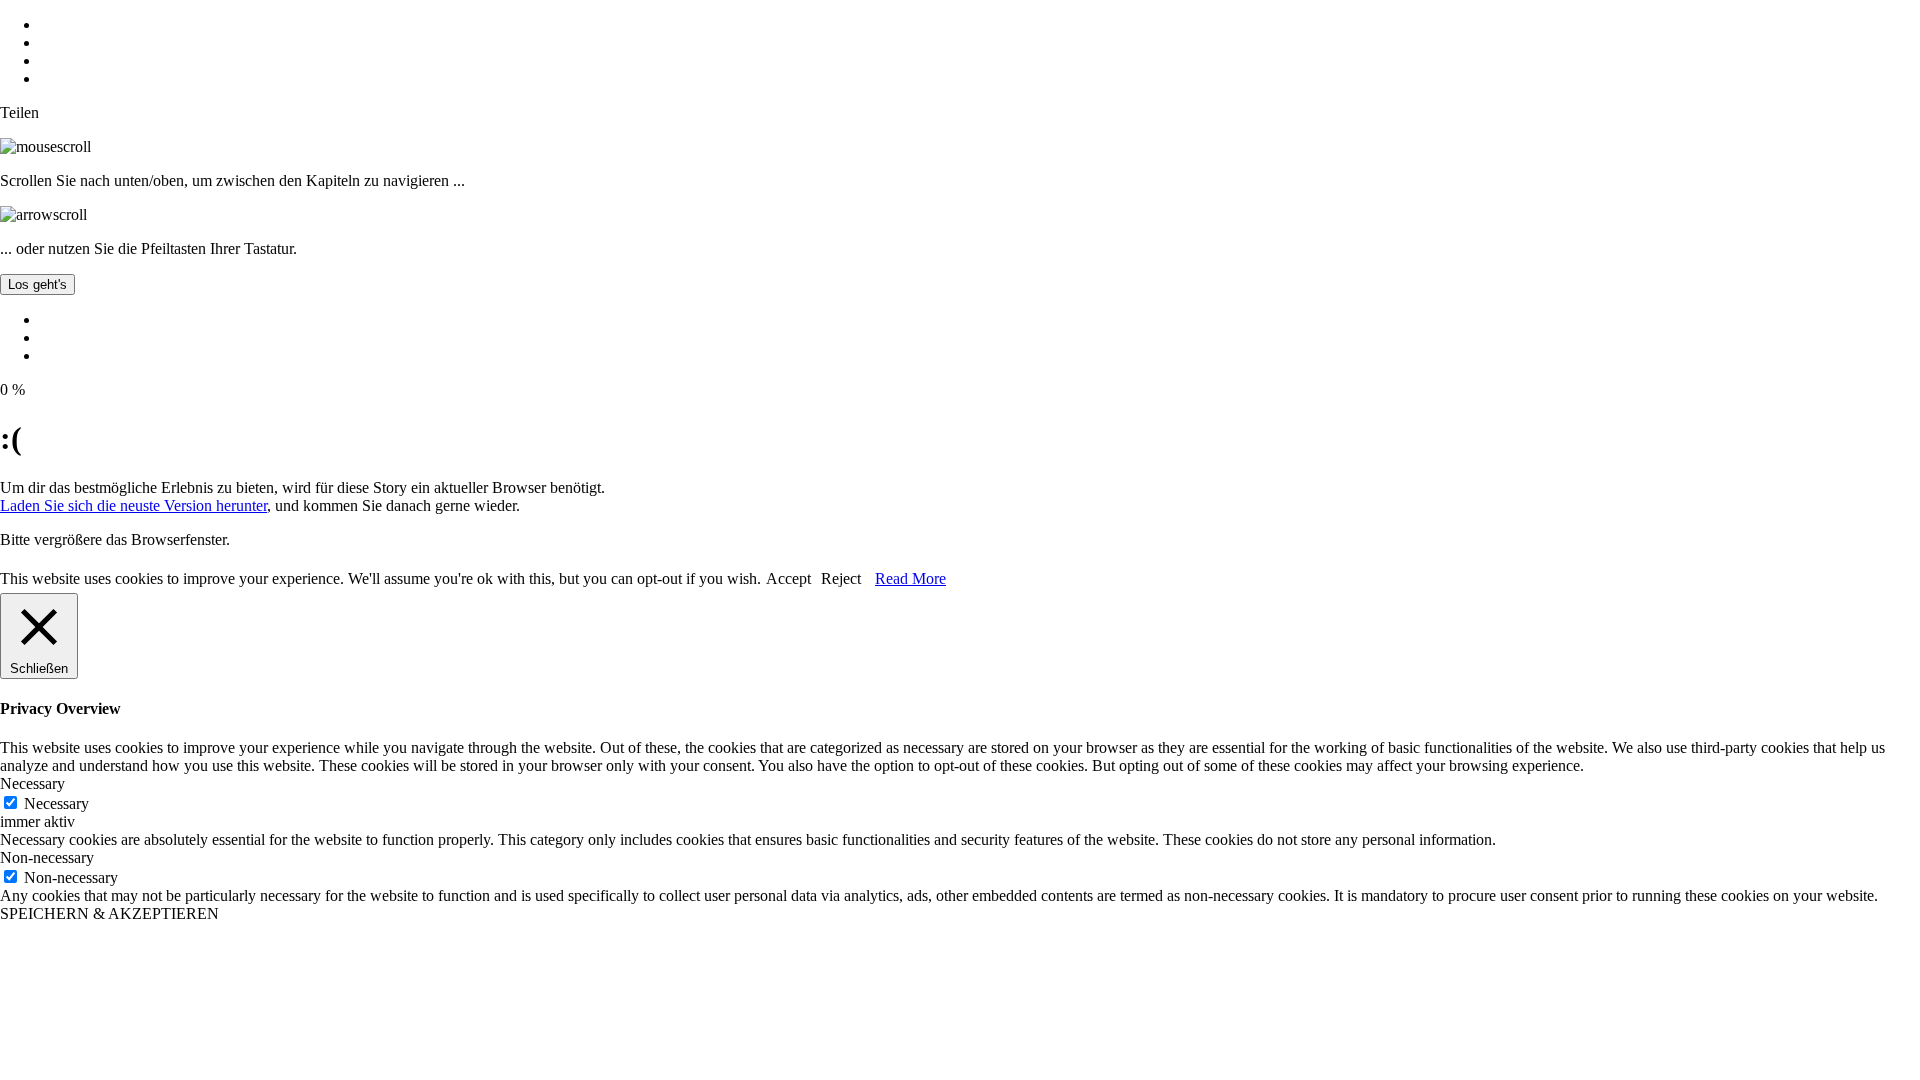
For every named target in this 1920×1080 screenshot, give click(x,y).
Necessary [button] (32, 783)
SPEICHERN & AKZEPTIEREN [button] (109, 913)
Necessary (56, 803)
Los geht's (37, 284)
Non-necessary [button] (47, 857)
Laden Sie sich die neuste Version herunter (133, 505)
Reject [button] (841, 578)
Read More (910, 578)
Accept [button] (788, 578)
